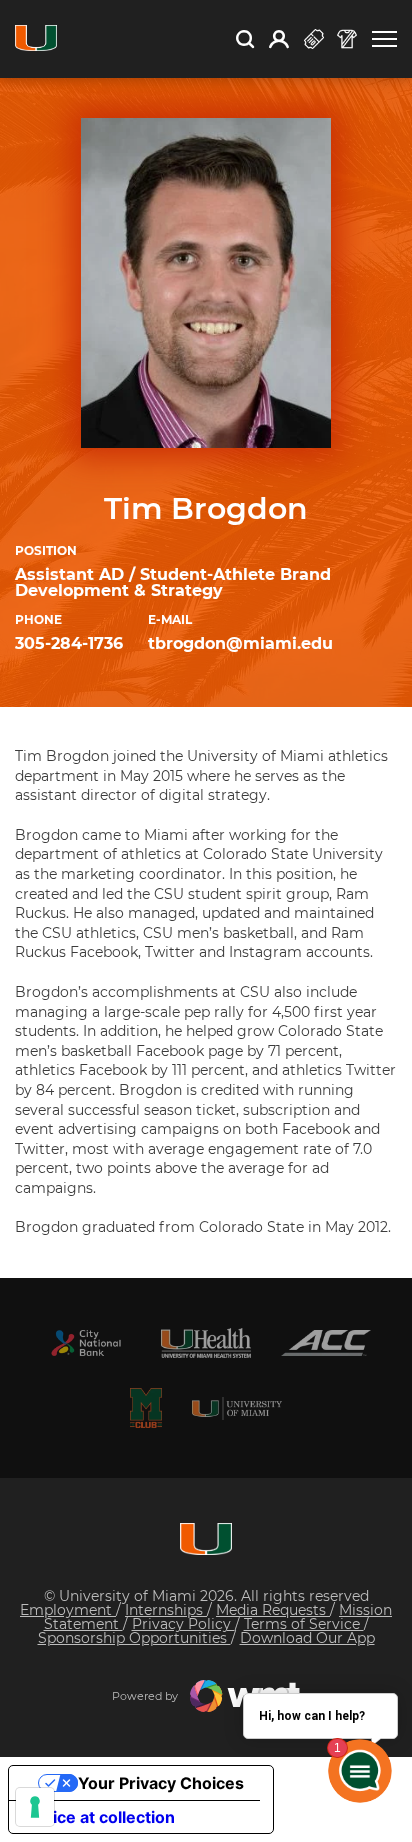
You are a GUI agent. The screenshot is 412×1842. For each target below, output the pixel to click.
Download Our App (307, 1638)
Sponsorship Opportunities (134, 1638)
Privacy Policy (183, 1624)
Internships (166, 1610)
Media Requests (273, 1610)
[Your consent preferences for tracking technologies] (35, 1807)
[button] (384, 39)
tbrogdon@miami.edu (240, 643)
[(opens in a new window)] (86, 1343)
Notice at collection (100, 1817)
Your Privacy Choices (161, 1783)
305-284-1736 (69, 643)
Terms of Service (304, 1624)
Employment (68, 1610)
